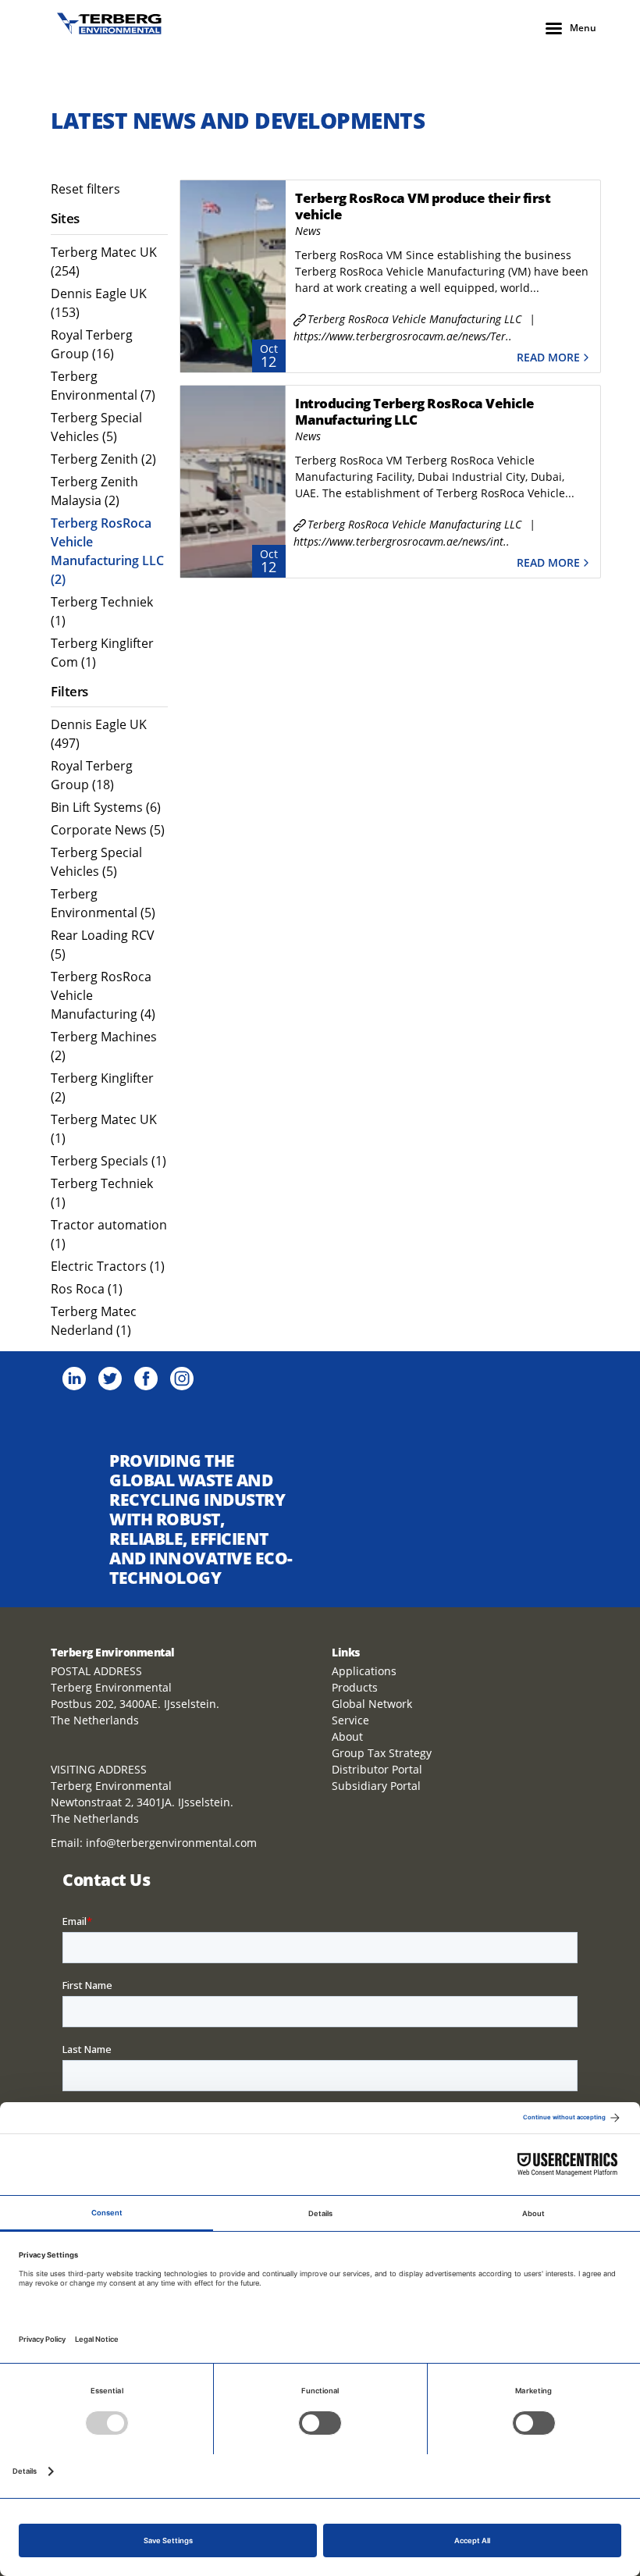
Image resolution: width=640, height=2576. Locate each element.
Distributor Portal (377, 1769)
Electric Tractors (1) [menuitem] (108, 1266)
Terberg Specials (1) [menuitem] (108, 1161)
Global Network (372, 1704)
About (347, 1736)
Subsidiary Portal (376, 1786)
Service (350, 1720)
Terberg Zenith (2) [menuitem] (103, 459)
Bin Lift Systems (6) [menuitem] (106, 807)
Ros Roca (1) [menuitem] (87, 1289)
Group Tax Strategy (382, 1753)
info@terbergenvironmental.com (171, 1843)
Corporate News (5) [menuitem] (108, 830)
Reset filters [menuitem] (85, 189)
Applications (364, 1671)
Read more (548, 358)
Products (355, 1687)
